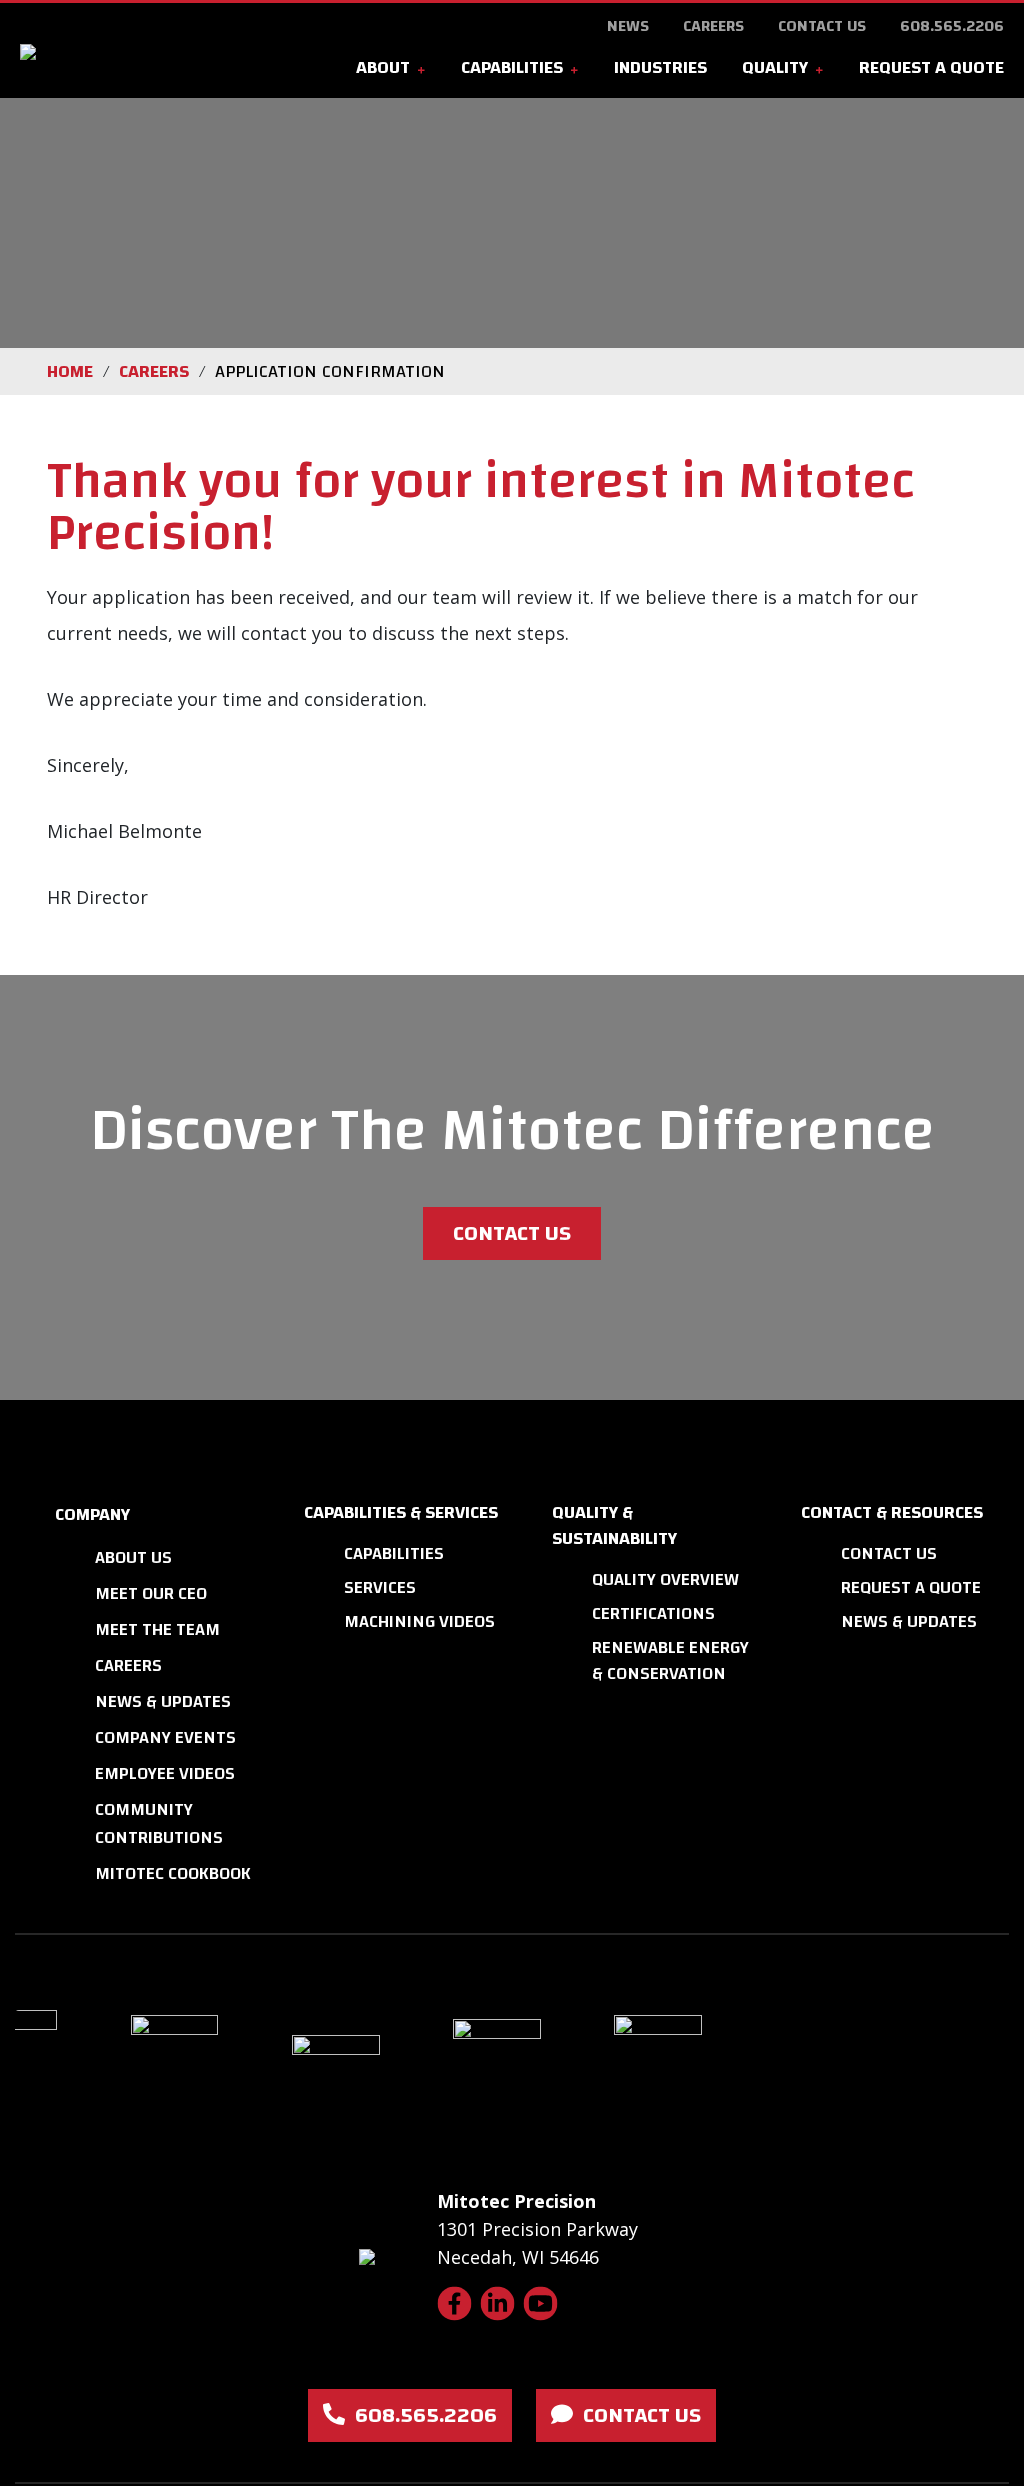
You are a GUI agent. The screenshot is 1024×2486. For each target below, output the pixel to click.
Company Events (165, 1737)
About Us (133, 1557)
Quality (775, 67)
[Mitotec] (118, 51)
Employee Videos (165, 1773)
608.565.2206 (952, 26)
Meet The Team (157, 1629)
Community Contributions (159, 1823)
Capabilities (512, 67)
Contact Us (822, 26)
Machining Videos (419, 1621)
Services (380, 1587)
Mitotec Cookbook (173, 1873)
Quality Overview (665, 1579)
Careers (713, 26)
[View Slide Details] (209, 2074)
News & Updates (163, 1701)
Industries (660, 67)
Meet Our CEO (151, 1593)
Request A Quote (931, 67)
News (628, 26)
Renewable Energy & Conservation (670, 1660)
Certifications (653, 1613)
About (383, 67)
